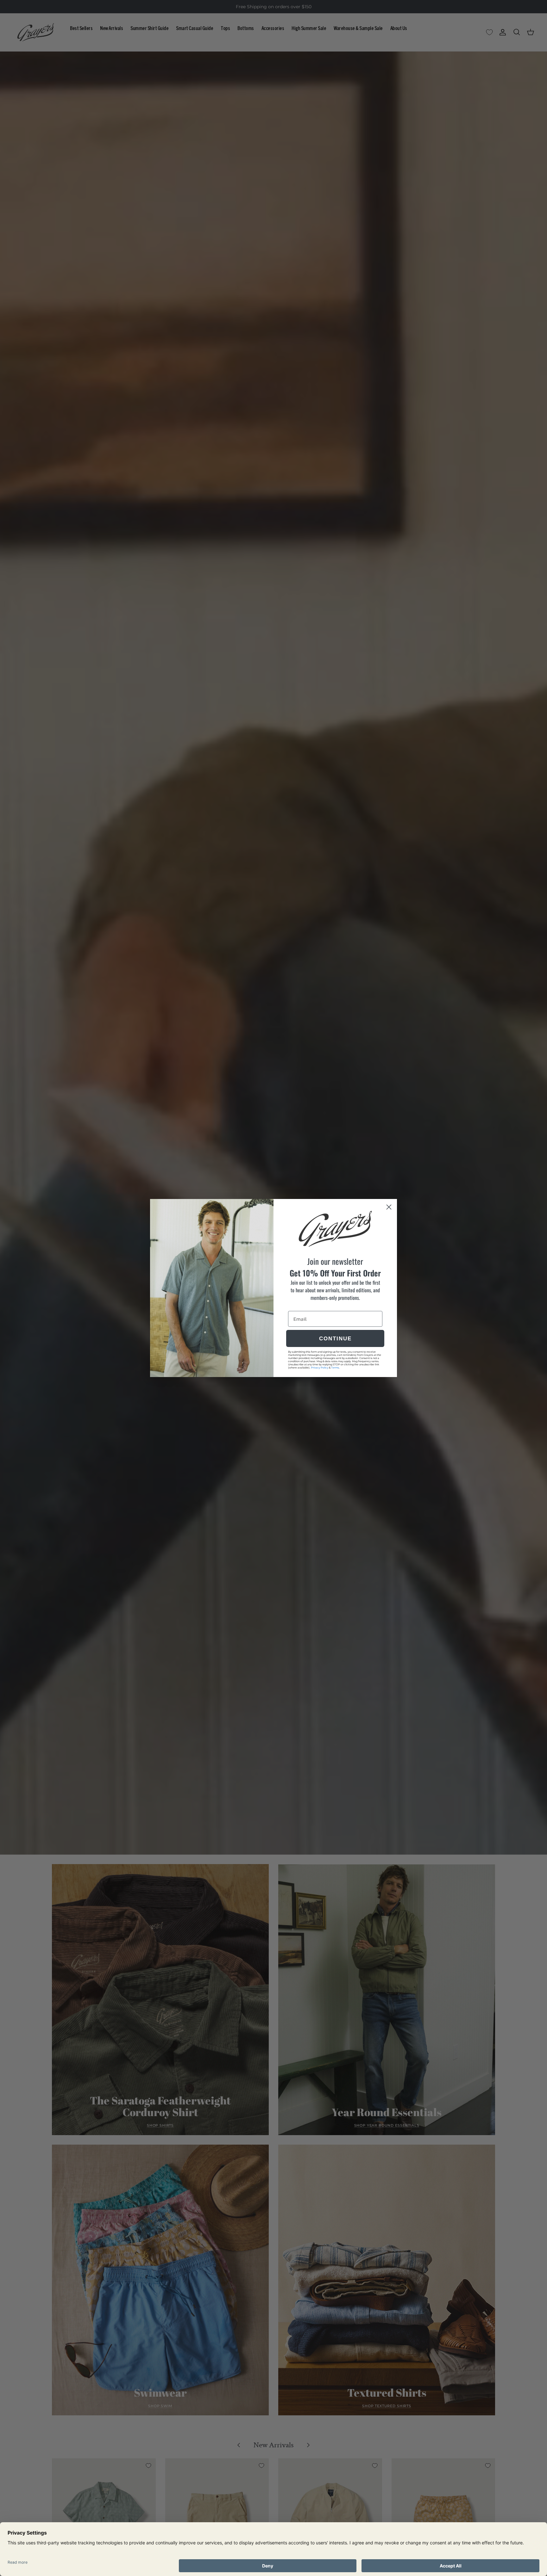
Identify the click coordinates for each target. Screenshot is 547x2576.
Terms (335, 1368)
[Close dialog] (389, 1207)
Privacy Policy (320, 1368)
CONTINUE (335, 1339)
